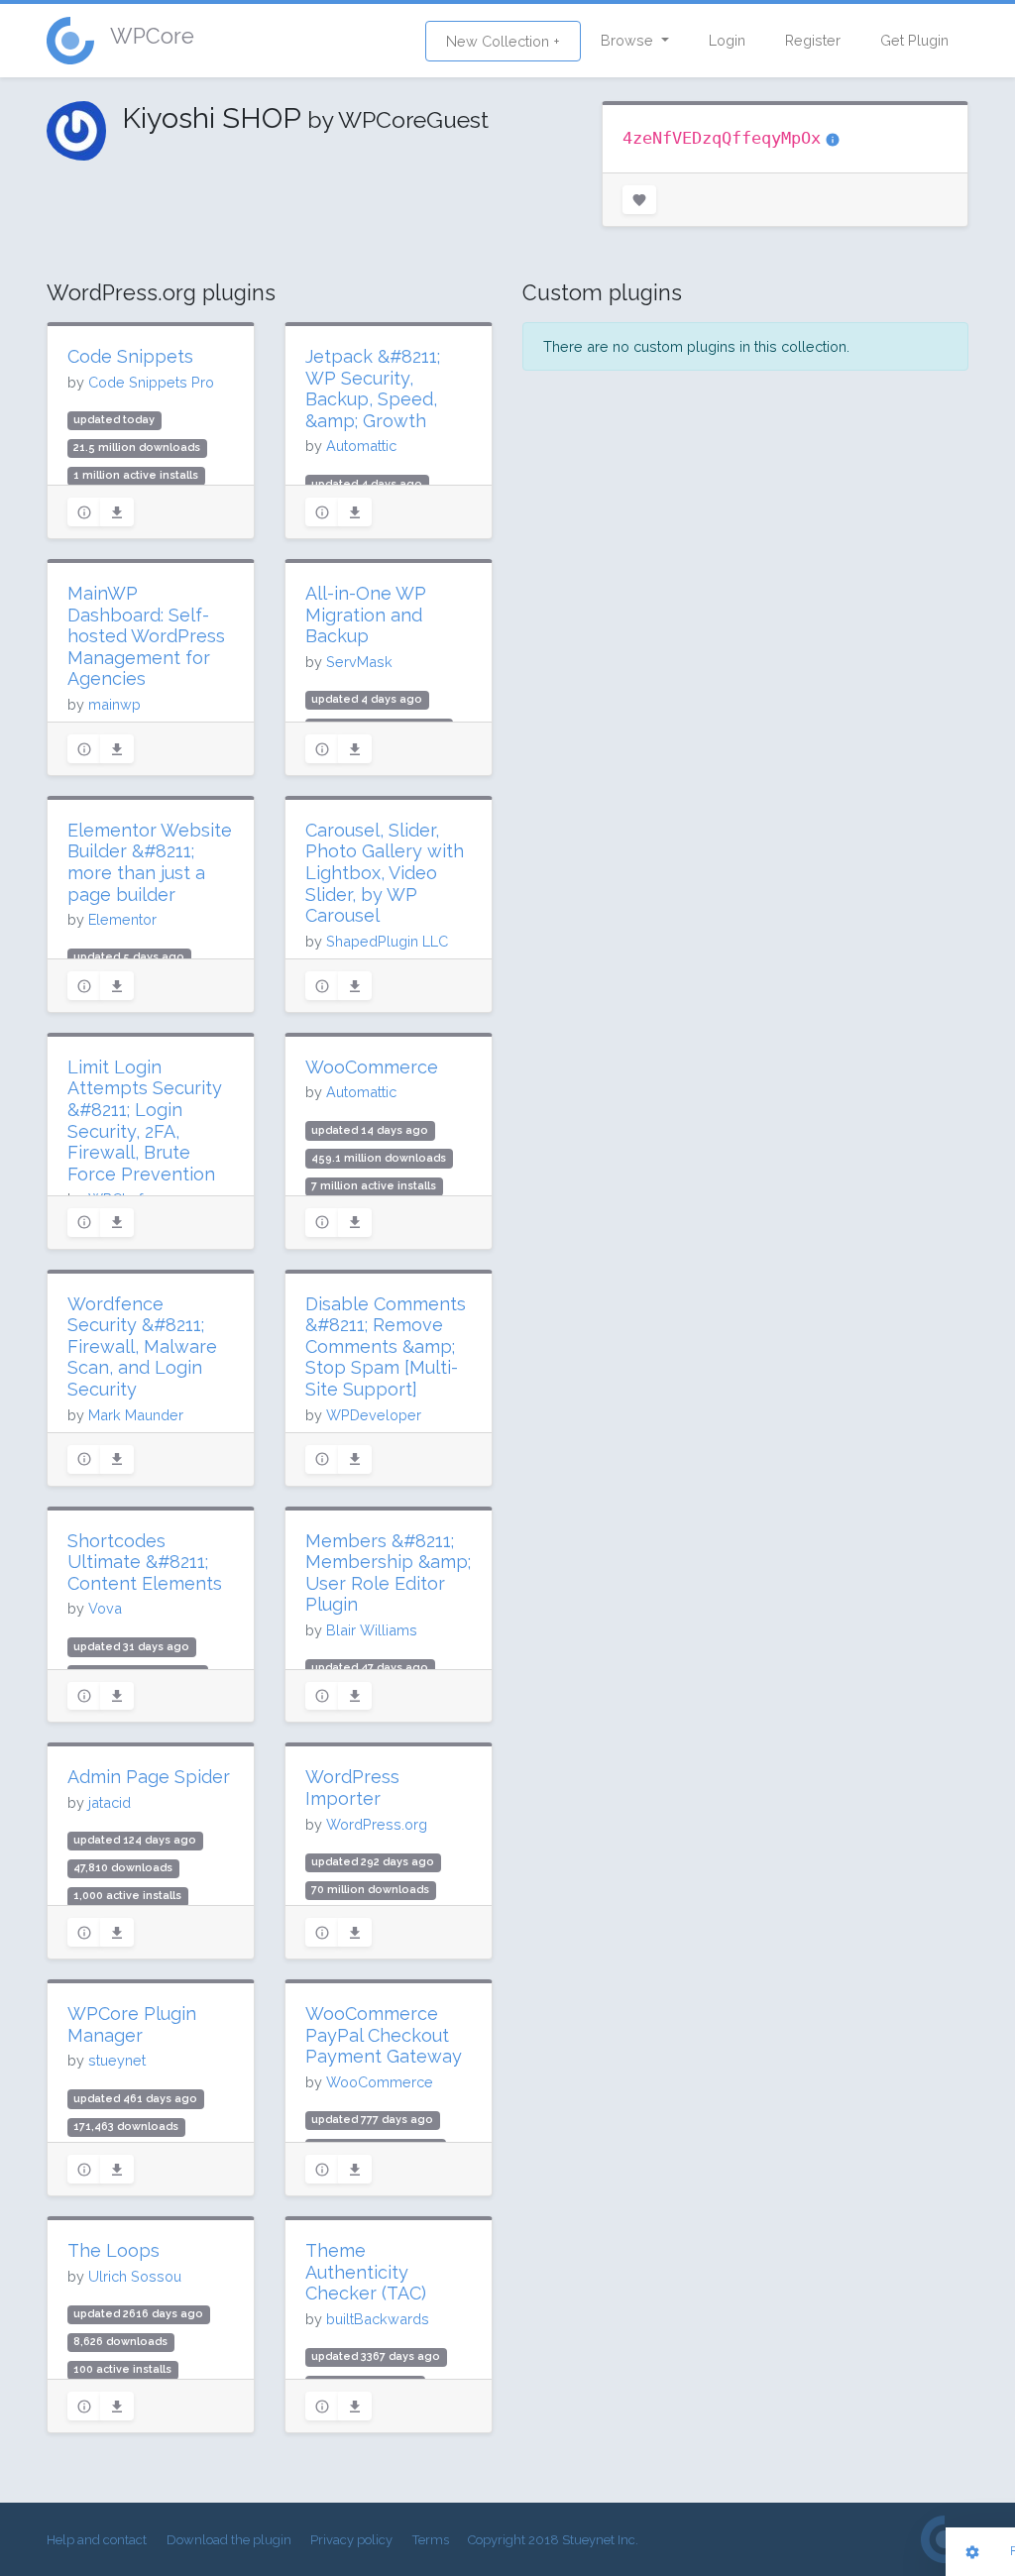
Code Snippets (130, 356)
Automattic (361, 446)
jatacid (110, 1802)
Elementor (122, 919)
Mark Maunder (136, 1415)
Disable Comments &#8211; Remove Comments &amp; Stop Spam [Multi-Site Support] (386, 1346)
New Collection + (503, 41)
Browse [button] (629, 40)
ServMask (359, 662)
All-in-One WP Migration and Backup (366, 615)
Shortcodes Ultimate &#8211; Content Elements (145, 1562)
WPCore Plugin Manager (132, 2024)
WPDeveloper (374, 1415)
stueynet (117, 2060)
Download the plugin (229, 2540)
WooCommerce (372, 1067)
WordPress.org (377, 1824)
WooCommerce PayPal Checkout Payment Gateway (384, 2035)
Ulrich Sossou (135, 2276)
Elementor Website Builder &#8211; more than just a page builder (150, 862)
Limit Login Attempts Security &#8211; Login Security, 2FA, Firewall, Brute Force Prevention (145, 1120)
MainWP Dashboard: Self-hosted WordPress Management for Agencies (146, 636)
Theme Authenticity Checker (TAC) (366, 2272)
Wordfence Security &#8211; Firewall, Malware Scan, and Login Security (142, 1346)
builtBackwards (378, 2319)
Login (727, 40)
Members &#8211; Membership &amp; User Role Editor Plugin (388, 1573)
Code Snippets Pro (151, 382)
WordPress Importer (352, 1788)
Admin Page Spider (149, 1777)
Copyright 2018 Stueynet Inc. (553, 2540)
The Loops (113, 2250)
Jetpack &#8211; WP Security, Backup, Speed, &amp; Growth (373, 389)
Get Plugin (914, 40)
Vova (105, 1608)
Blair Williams (372, 1630)
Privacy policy (351, 2540)
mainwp (114, 704)
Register (813, 40)
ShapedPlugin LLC (387, 941)
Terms (431, 2540)
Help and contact (97, 2540)
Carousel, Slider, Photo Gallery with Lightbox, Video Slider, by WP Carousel (385, 873)
